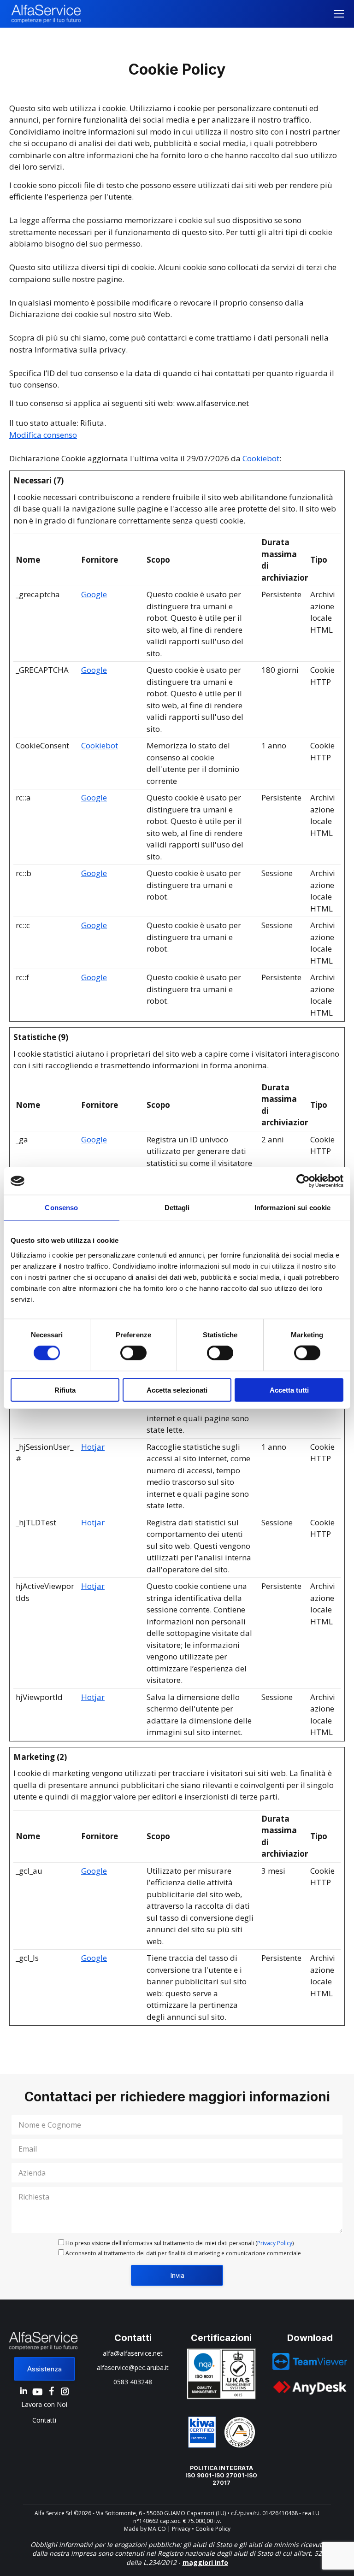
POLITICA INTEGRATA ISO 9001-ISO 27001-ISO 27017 (221, 2475)
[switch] (133, 1353)
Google (94, 594)
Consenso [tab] (61, 1208)
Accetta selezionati (177, 1390)
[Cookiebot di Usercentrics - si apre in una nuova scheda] (303, 1181)
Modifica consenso (43, 435)
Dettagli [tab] (177, 1208)
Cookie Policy (213, 2529)
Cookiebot (261, 458)
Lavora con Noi (44, 2404)
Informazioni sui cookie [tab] (292, 1208)
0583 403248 (133, 2382)
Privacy (181, 2529)
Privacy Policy (275, 2243)
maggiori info (205, 2562)
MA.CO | (160, 2529)
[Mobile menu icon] (339, 14)
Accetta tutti (289, 1390)
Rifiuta (65, 1390)
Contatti (44, 2420)
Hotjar (93, 1447)
